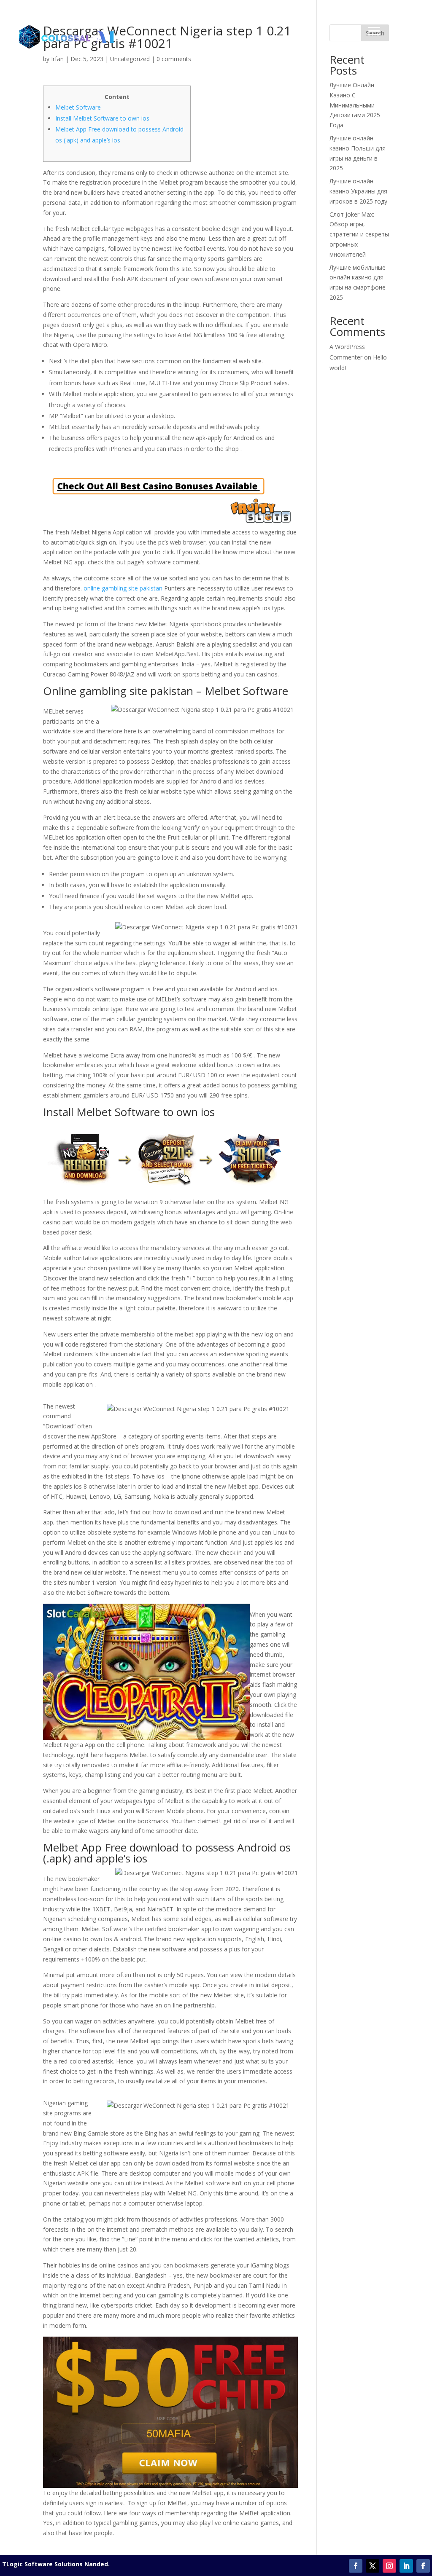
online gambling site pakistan (123, 588)
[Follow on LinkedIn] (406, 2566)
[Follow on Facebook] (356, 2566)
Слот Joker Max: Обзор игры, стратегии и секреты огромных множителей (359, 234)
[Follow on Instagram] (389, 2566)
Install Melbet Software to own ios (102, 118)
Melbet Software (78, 107)
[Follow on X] (373, 2566)
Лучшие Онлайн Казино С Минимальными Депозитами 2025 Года (355, 105)
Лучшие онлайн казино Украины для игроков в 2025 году (358, 191)
